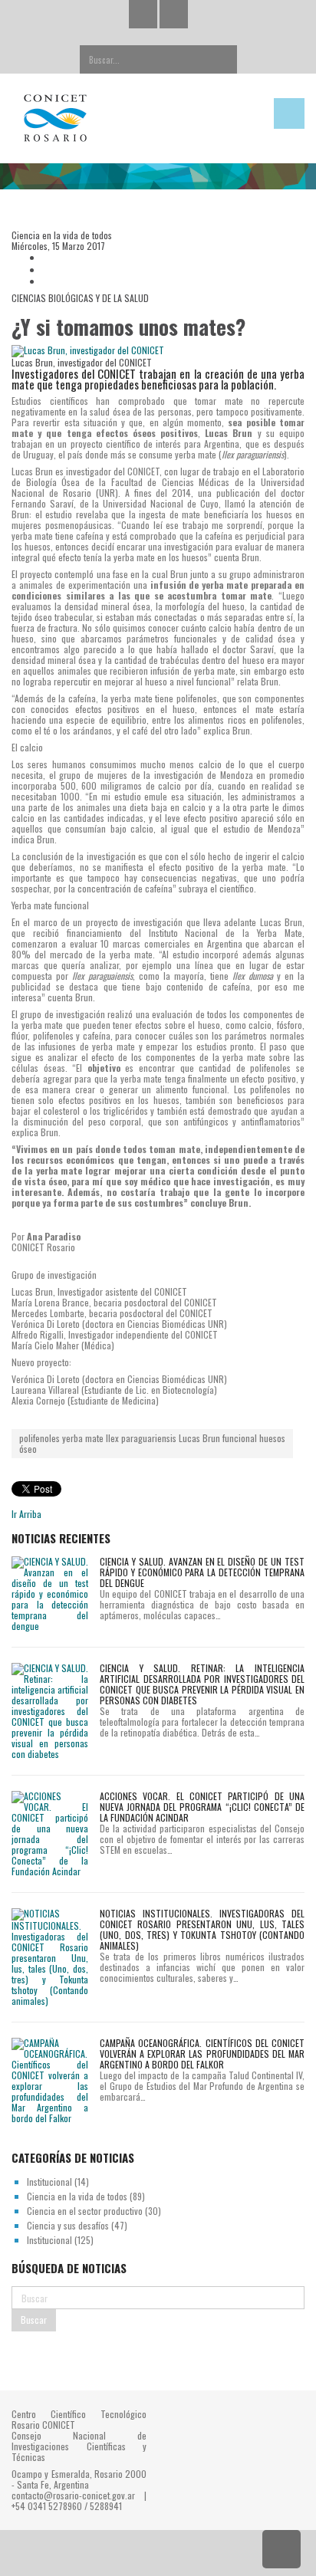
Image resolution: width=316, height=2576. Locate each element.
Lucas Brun (199, 1438)
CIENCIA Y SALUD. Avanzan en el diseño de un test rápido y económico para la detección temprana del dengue (202, 1572)
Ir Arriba (26, 1514)
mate (94, 1438)
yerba (72, 1438)
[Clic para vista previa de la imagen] (158, 351)
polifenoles (39, 1438)
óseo (28, 1449)
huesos (272, 1438)
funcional (240, 1438)
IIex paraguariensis (141, 1438)
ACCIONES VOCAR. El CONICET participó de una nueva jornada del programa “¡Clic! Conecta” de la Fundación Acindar (202, 1807)
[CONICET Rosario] (118, 118)
